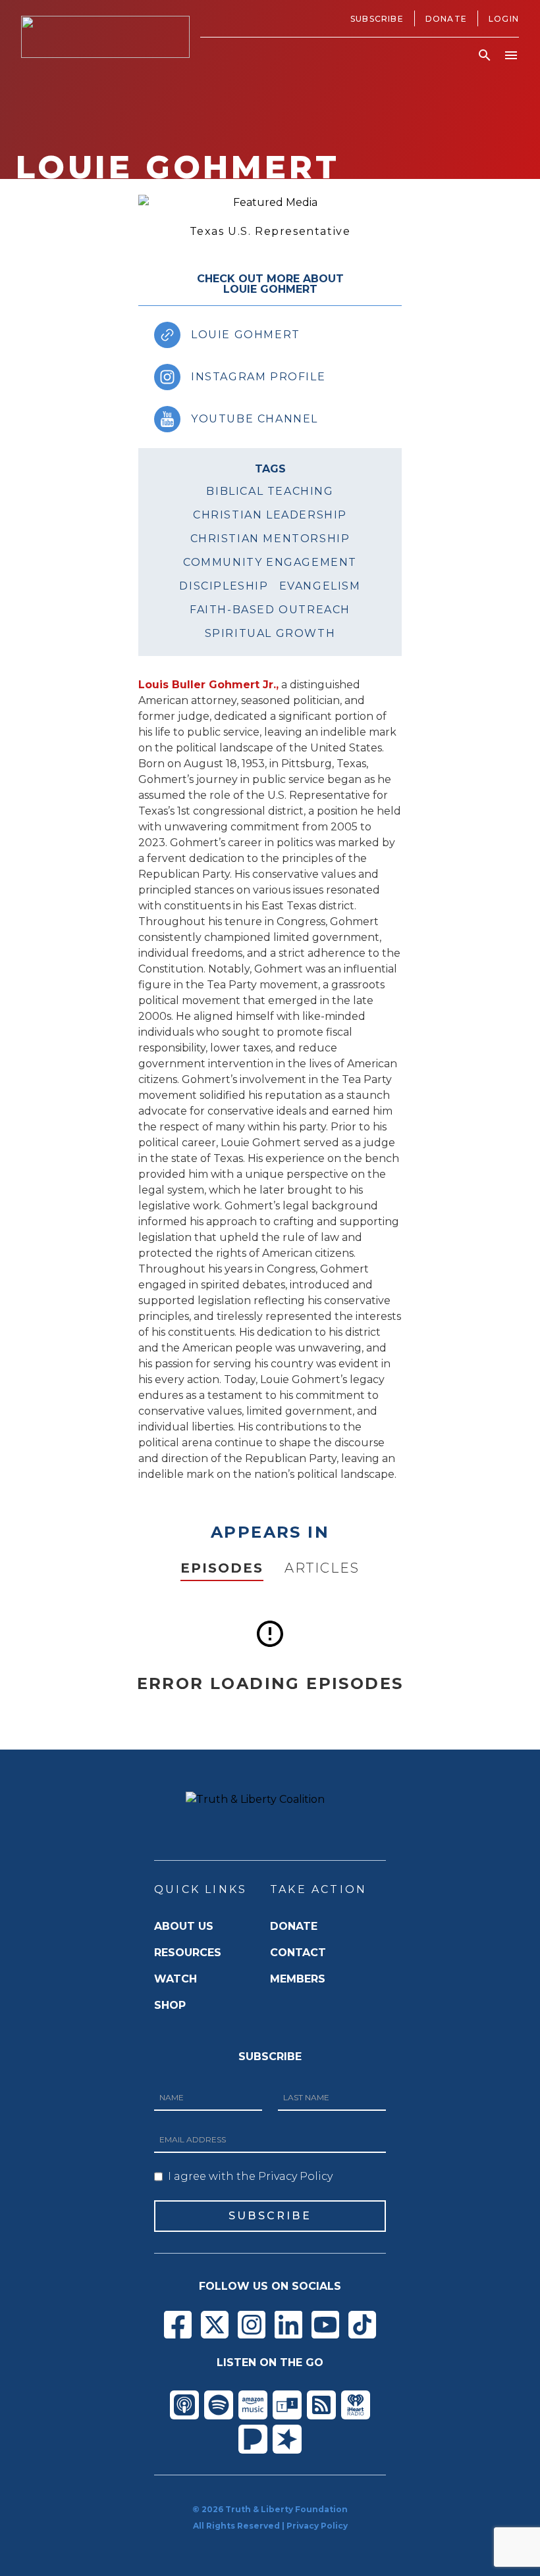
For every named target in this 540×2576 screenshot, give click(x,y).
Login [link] (504, 19)
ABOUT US (184, 1926)
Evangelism (320, 586)
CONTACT (298, 1953)
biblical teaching (270, 491)
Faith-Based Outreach (270, 610)
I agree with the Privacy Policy (250, 2176)
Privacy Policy (317, 2526)
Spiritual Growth (270, 633)
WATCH (175, 1979)
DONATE (294, 1926)
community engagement (270, 562)
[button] (485, 55)
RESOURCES (188, 1953)
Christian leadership (270, 515)
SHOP (170, 2005)
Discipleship (224, 586)
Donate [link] (446, 19)
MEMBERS (298, 1979)
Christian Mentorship (270, 539)
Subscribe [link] (377, 19)
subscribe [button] (270, 2216)
